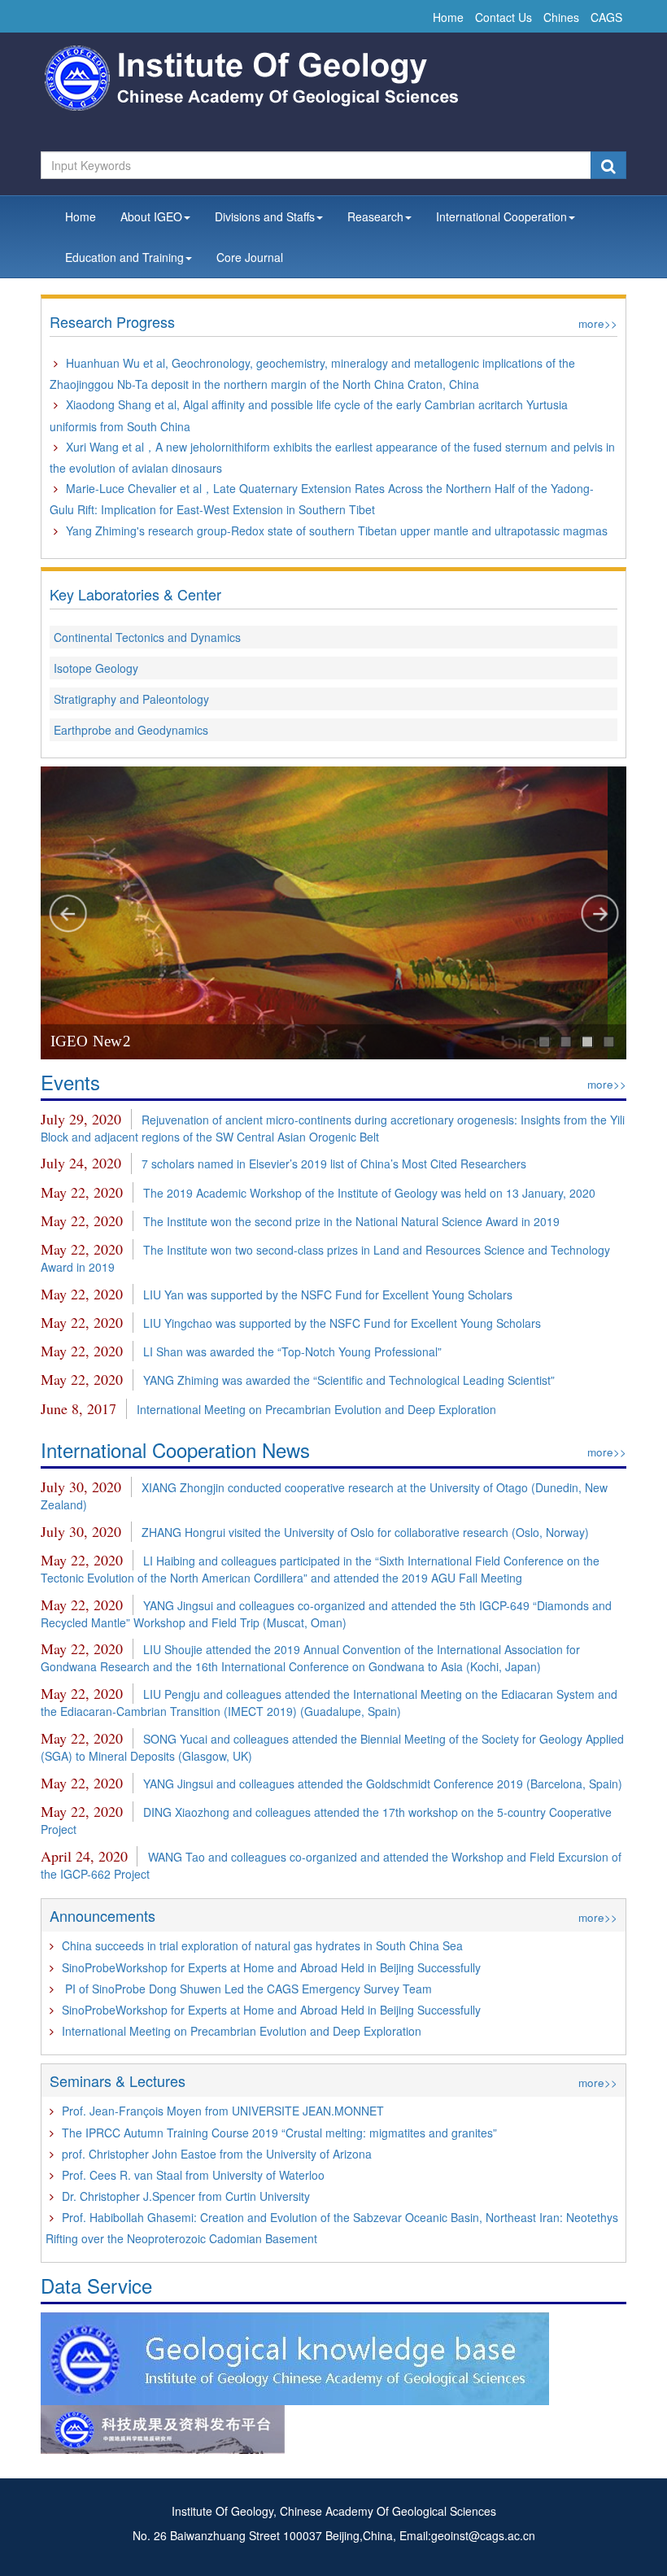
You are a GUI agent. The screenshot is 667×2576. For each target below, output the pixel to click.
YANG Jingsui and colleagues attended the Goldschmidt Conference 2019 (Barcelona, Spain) (383, 1784)
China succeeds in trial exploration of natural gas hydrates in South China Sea (262, 1945)
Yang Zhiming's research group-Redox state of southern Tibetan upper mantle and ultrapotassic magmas (337, 530)
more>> (598, 323)
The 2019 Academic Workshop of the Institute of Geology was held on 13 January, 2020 (369, 1193)
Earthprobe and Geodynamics (131, 730)
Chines (561, 17)
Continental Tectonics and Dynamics (147, 637)
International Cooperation (501, 216)
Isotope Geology (96, 668)
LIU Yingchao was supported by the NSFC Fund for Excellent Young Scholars (342, 1323)
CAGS (606, 17)
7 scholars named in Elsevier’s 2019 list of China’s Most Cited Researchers (334, 1164)
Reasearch (375, 216)
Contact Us (504, 17)
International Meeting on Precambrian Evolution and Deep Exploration (316, 1409)
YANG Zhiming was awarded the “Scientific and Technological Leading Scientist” (349, 1380)
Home (448, 17)
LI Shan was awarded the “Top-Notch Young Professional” (292, 1351)
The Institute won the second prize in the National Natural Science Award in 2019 (351, 1221)
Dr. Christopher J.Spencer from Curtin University (186, 2196)
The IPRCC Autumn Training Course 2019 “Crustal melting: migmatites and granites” (279, 2133)
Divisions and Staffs (265, 216)
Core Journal (250, 257)
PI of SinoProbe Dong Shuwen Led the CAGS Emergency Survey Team (247, 1989)
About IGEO (151, 216)
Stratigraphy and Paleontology (131, 699)
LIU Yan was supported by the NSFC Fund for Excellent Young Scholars (328, 1295)
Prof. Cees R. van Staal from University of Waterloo (193, 2175)
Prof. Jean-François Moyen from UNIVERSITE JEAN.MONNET (223, 2111)
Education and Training (124, 257)
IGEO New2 (90, 1041)
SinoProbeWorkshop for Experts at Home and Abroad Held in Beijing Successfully (271, 1967)
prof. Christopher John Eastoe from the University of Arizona (217, 2154)
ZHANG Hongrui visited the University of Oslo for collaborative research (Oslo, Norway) (365, 1532)
